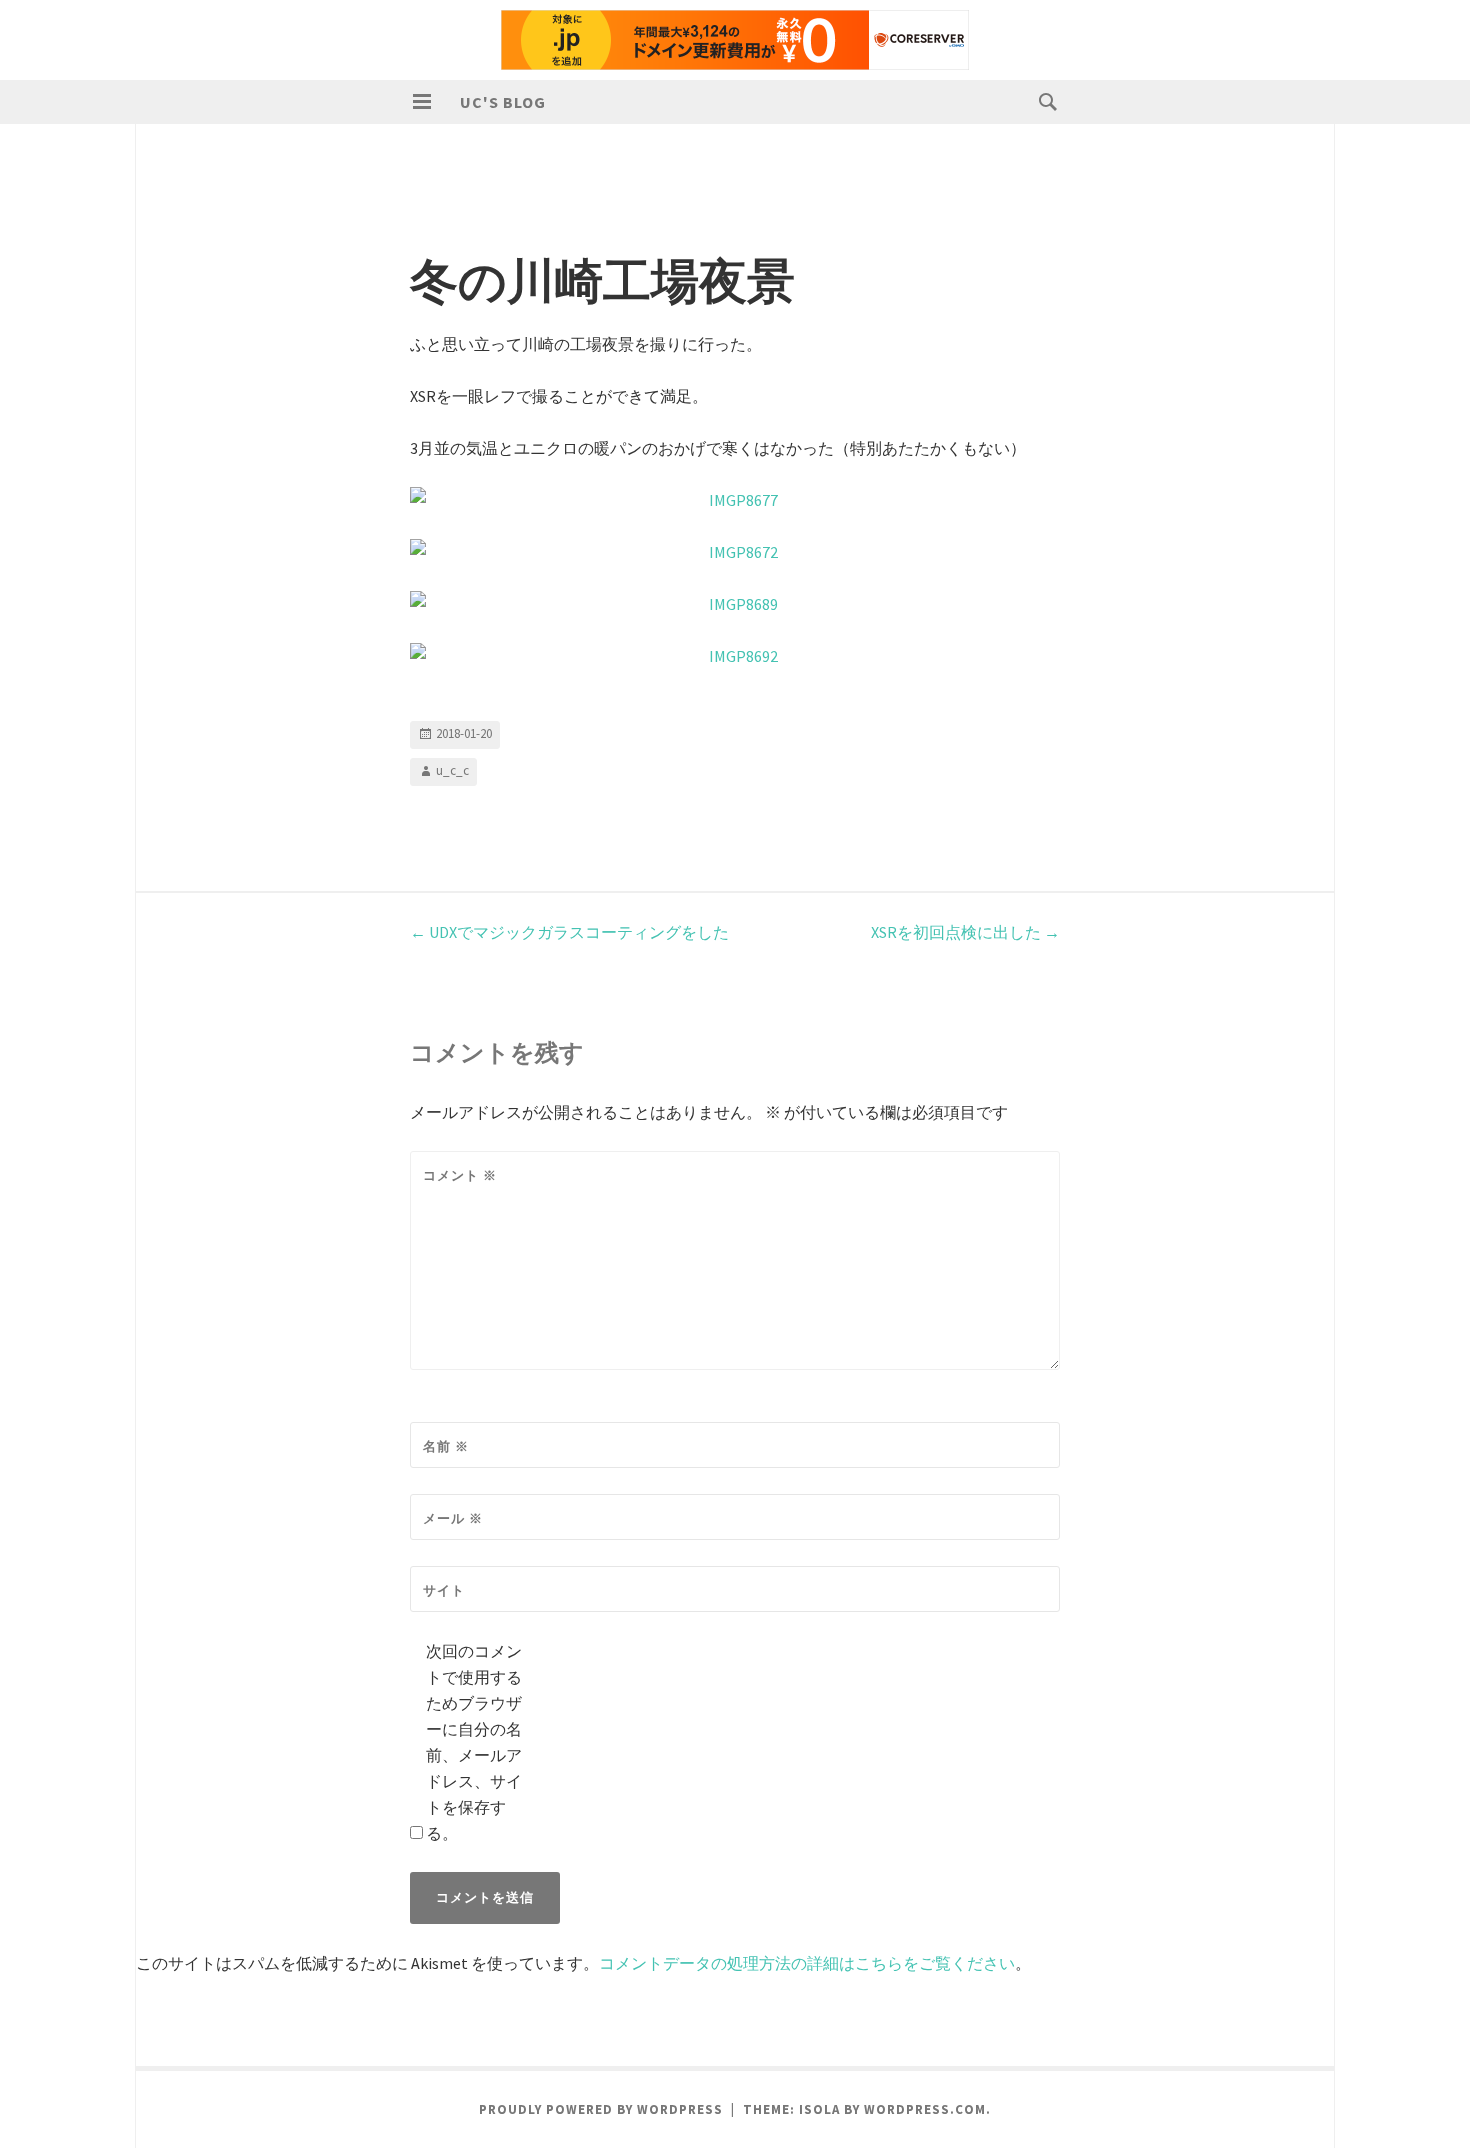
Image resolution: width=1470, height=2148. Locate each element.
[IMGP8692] (735, 656)
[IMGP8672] (735, 552)
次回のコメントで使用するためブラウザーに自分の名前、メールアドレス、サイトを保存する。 (474, 1742)
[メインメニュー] (422, 102)
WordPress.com (925, 2109)
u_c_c (452, 770)
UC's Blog (503, 102)
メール (453, 1518)
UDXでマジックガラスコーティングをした (569, 932)
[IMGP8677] (735, 500)
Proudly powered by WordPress (601, 2109)
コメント (460, 1175)
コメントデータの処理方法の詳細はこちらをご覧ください (807, 1963)
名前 (446, 1446)
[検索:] (1043, 101)
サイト (444, 1590)
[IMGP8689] (735, 604)
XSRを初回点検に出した (965, 932)
